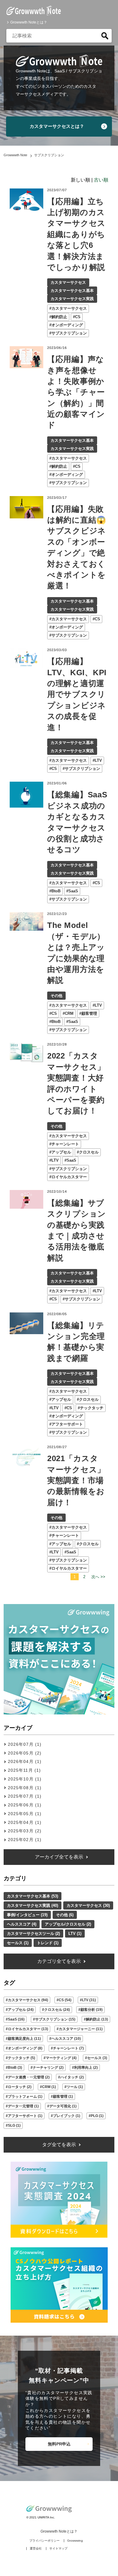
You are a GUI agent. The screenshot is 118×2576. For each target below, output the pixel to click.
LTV (98, 760)
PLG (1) (97, 2116)
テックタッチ (92, 1408)
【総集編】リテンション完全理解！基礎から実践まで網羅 (76, 1342)
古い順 (101, 180)
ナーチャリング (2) (48, 2068)
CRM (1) (49, 2087)
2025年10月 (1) (25, 1779)
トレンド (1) (48, 1943)
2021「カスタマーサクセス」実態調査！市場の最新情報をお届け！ (76, 1480)
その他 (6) (65, 1915)
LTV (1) (75, 1934)
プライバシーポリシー (44, 2541)
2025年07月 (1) (25, 1796)
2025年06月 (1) (25, 1805)
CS (78, 317)
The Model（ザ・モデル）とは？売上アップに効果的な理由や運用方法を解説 (76, 953)
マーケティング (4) (61, 2058)
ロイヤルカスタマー (69, 1177)
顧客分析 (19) (92, 2010)
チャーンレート (65, 1144)
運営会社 (36, 2548)
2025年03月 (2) (25, 1831)
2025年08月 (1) (25, 1788)
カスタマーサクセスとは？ (57, 126)
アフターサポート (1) (25, 2116)
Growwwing (75, 2541)
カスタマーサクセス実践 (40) (33, 1905)
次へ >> (98, 1577)
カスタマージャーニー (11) (81, 2029)
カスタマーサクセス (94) (28, 2000)
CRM (69, 1013)
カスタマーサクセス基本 (72, 291)
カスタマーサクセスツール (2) (33, 1934)
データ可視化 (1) (63, 2106)
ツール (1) (75, 2087)
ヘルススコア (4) (22, 1924)
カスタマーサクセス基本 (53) (33, 1896)
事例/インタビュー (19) (27, 1915)
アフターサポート (67, 1424)
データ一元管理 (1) (23, 2106)
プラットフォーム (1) (25, 2097)
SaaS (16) (16, 2019)
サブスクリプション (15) (55, 2019)
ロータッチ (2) (20, 2087)
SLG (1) (14, 2125)
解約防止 (59, 317)
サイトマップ (58, 2548)
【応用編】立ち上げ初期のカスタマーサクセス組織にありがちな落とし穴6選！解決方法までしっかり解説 (76, 234)
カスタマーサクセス (68, 282)
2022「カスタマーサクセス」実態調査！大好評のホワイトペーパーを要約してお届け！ (76, 1083)
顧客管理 (89, 1013)
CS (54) (65, 2000)
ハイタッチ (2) (72, 2077)
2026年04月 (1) (25, 1761)
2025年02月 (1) (25, 1840)
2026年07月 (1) (25, 1744)
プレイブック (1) (67, 2116)
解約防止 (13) (97, 2019)
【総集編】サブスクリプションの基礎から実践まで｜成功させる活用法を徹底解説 (77, 1230)
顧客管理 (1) (63, 2097)
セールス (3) (97, 2058)
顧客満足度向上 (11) (24, 2039)
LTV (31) (89, 2000)
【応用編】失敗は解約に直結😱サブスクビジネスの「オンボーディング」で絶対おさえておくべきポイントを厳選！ (77, 547)
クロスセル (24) (57, 2010)
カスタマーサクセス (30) (88, 1905)
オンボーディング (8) (25, 2048)
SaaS (73, 891)
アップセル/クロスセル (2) (68, 1924)
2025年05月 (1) (25, 1814)
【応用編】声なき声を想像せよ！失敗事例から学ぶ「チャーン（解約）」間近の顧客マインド (76, 392)
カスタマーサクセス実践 (72, 299)
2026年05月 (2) (25, 1753)
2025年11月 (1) (24, 1770)
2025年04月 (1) (25, 1822)
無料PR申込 (59, 2444)
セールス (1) (18, 1943)
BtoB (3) (15, 2068)
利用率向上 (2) (86, 2068)
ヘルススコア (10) (66, 2039)
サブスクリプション (69, 333)
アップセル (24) (21, 2010)
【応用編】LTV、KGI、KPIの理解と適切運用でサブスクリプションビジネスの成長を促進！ (77, 694)
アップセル (61, 1152)
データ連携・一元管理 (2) (29, 2077)
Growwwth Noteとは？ (29, 22)
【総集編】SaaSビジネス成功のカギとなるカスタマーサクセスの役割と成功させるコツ (77, 822)
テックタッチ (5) (21, 2058)
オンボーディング (67, 325)
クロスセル (89, 1152)
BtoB (56, 891)
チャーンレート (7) (68, 2048)
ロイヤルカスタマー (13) (28, 2029)
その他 (56, 996)
